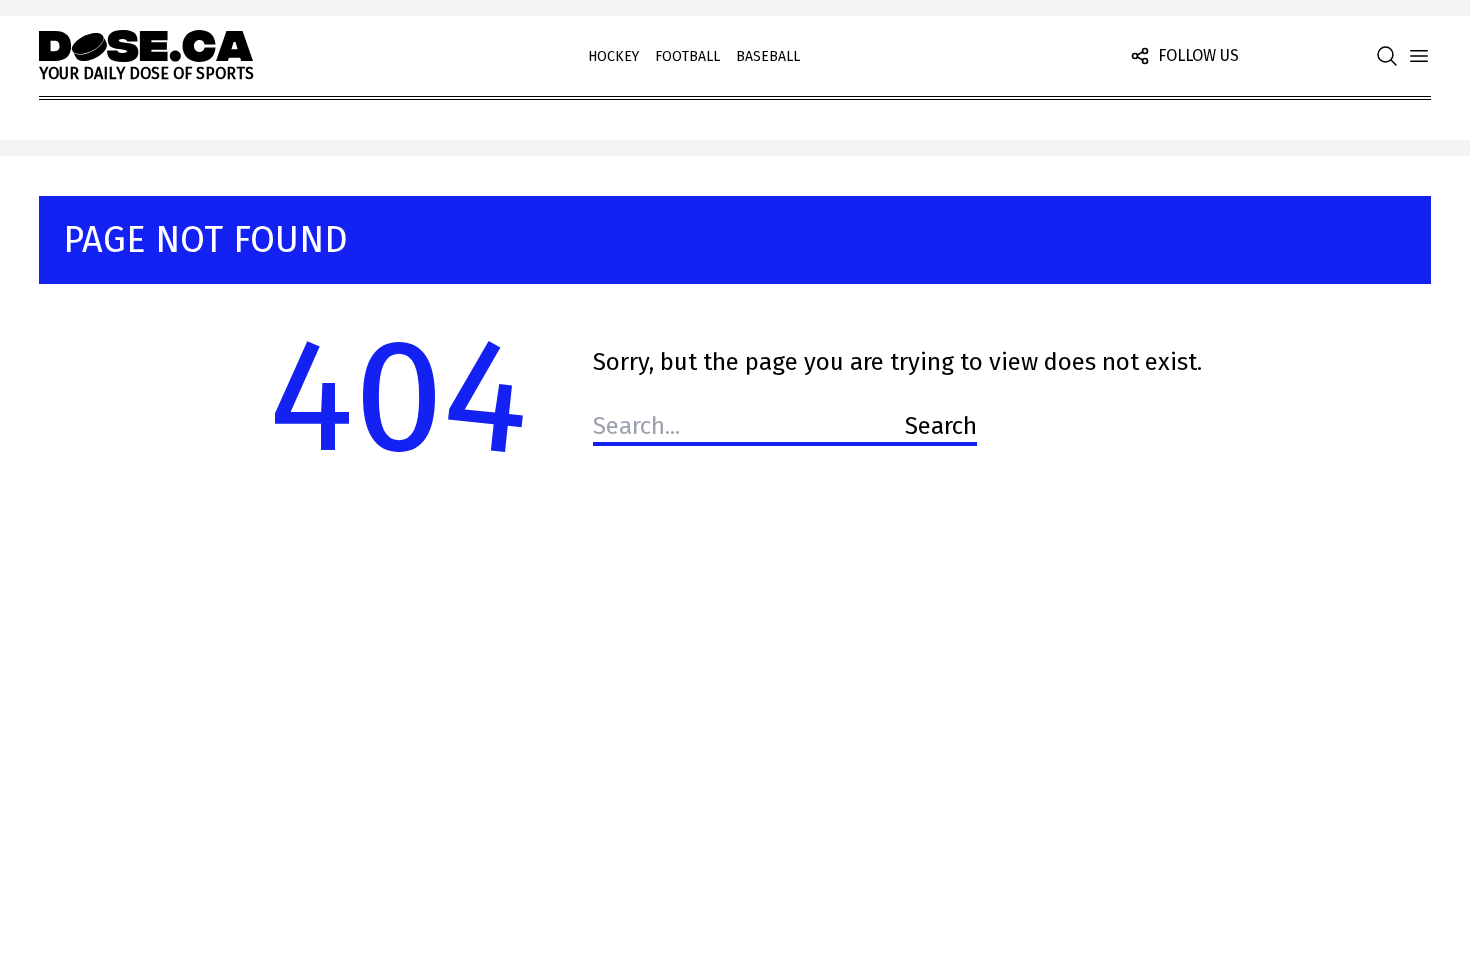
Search (941, 426)
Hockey (613, 56)
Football (687, 56)
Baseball (768, 56)
